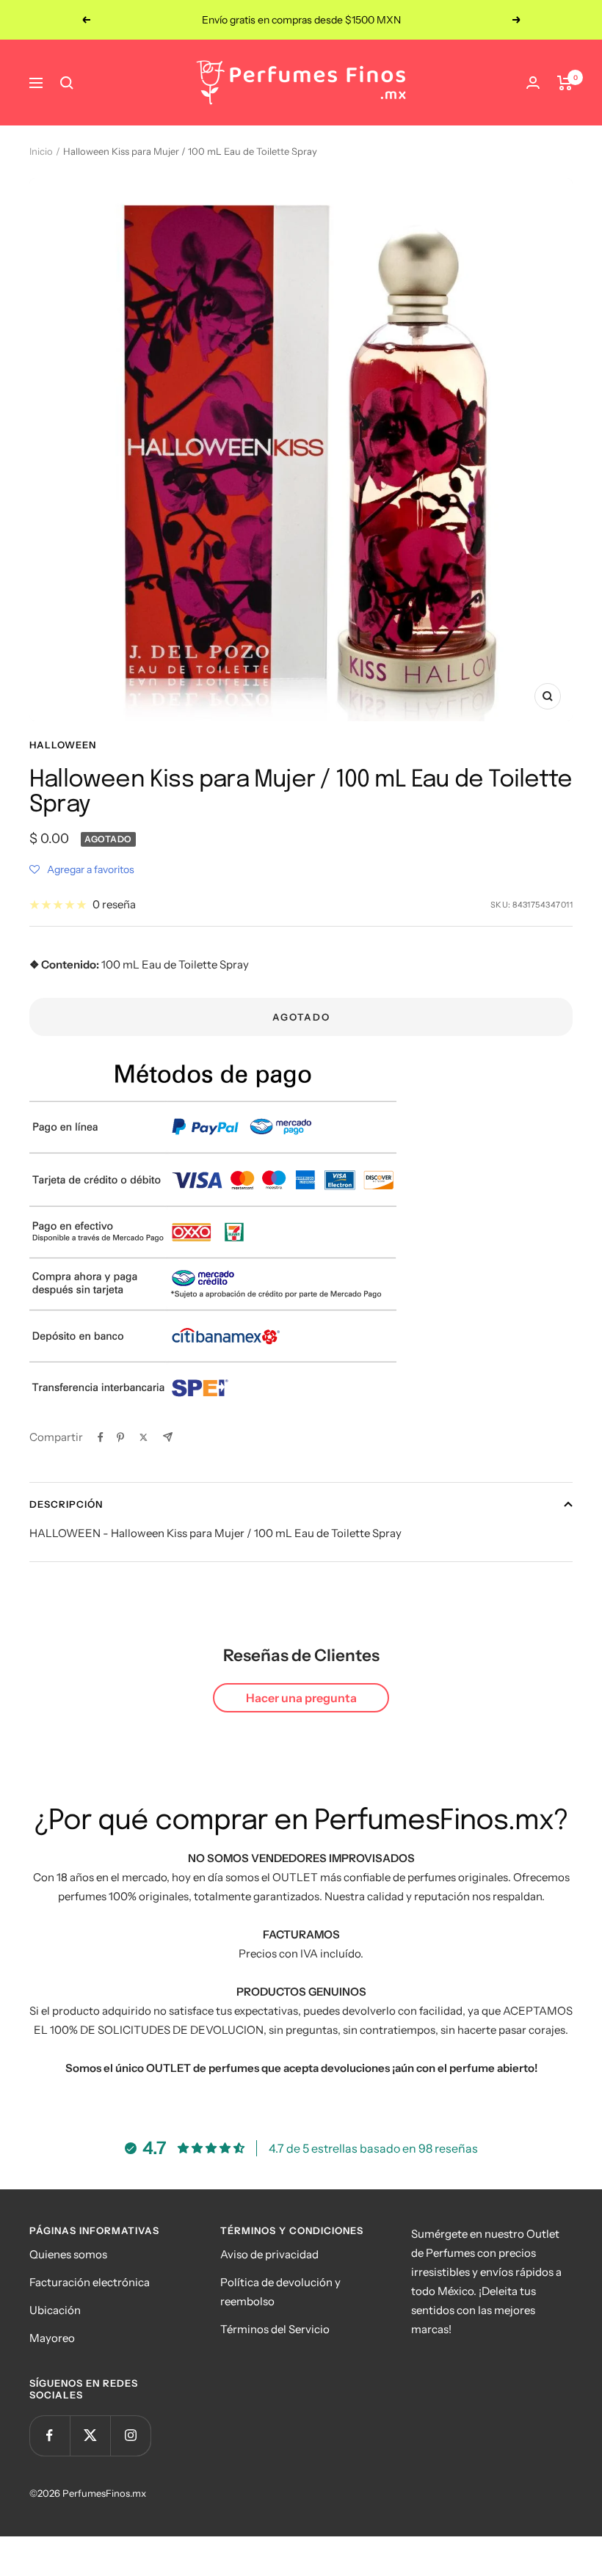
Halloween (63, 745)
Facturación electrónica (90, 2282)
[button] (82, 869)
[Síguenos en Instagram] (130, 2435)
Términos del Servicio (275, 2329)
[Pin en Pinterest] (120, 1437)
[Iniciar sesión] (533, 83)
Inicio (41, 151)
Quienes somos (68, 2254)
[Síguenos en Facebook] (50, 2435)
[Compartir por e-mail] (168, 1437)
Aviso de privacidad (269, 2254)
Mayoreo (52, 2338)
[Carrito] (565, 83)
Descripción (66, 1504)
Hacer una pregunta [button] (301, 1698)
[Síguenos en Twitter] (90, 2435)
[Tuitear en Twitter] (144, 1437)
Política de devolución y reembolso (280, 2292)
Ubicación (55, 2310)
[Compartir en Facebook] (101, 1437)
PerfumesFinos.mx (104, 2493)
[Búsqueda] (67, 83)
